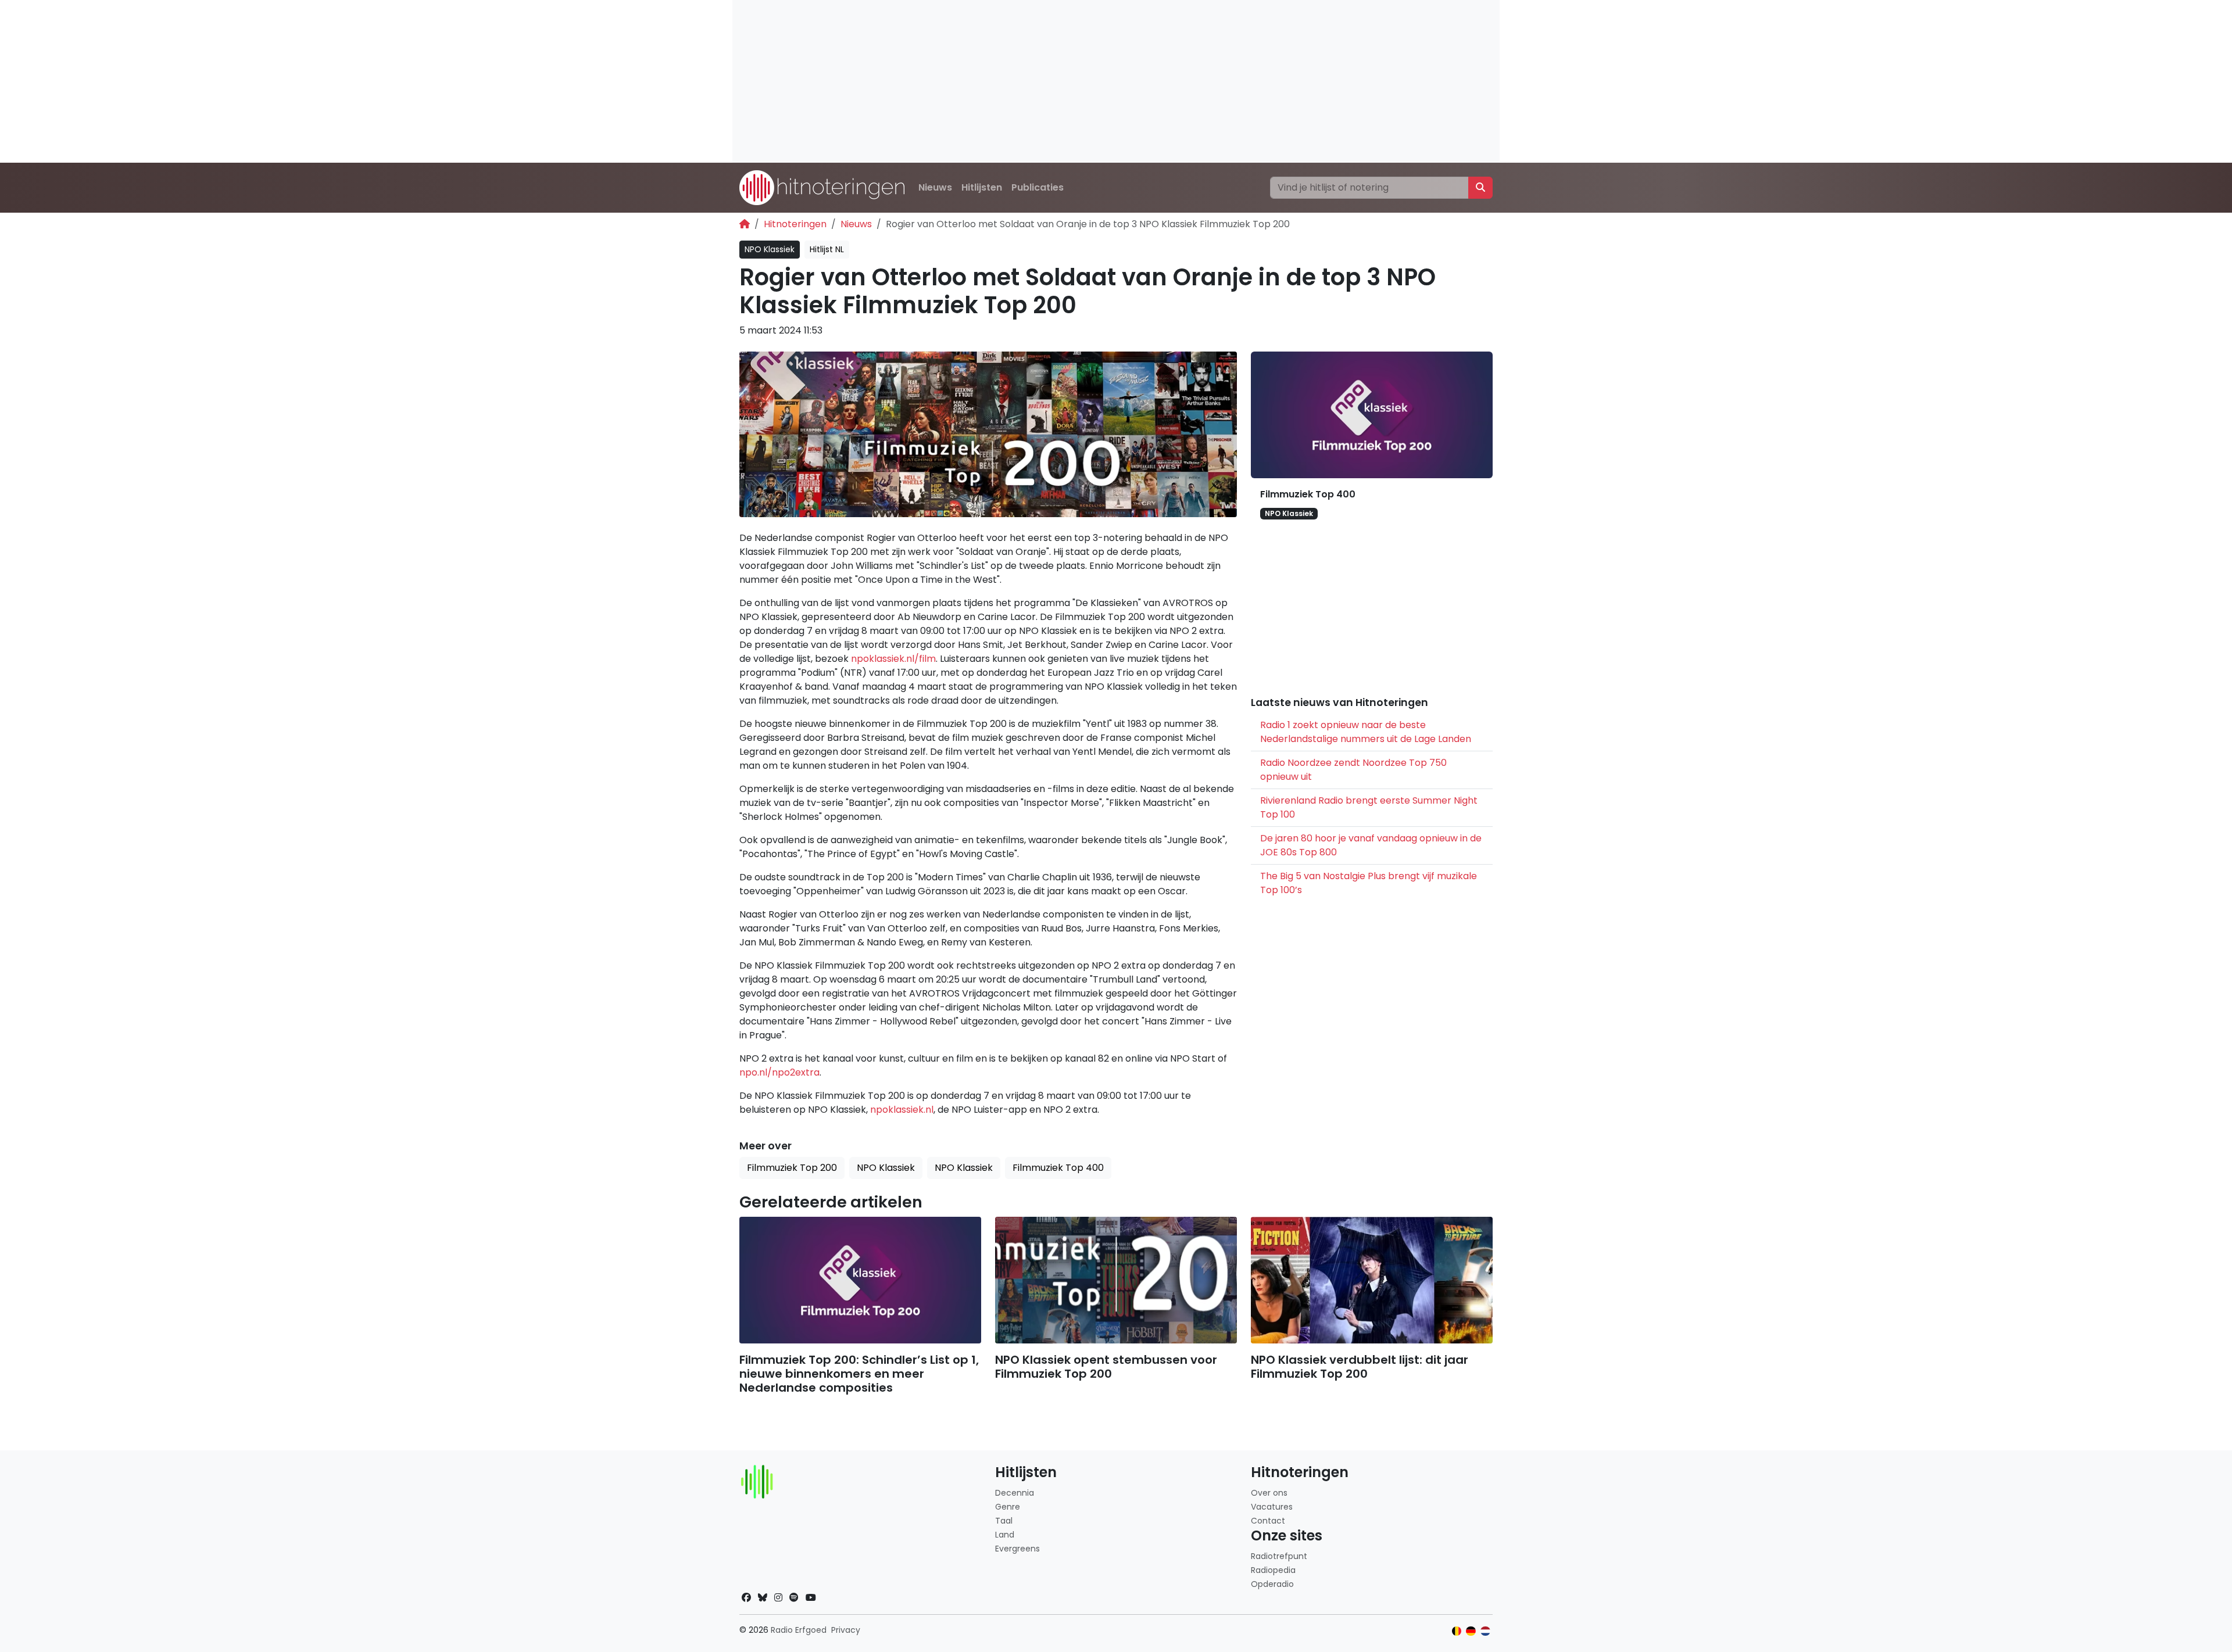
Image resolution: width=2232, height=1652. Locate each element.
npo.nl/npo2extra (779, 1072)
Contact (1268, 1521)
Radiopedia (1273, 1570)
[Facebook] (746, 1598)
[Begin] (745, 224)
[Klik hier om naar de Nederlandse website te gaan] (1485, 1631)
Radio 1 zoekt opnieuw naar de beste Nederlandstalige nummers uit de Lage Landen (1366, 732)
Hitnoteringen (795, 224)
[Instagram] (778, 1598)
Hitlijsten (982, 187)
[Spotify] (794, 1598)
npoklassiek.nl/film (893, 659)
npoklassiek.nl (902, 1110)
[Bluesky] (763, 1598)
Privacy (846, 1630)
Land (1005, 1535)
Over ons (1269, 1493)
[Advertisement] (1081, 81)
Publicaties (1038, 187)
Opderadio (1272, 1584)
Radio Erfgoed (799, 1630)
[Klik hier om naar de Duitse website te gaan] (1471, 1631)
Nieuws (935, 187)
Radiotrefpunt (1279, 1556)
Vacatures (1272, 1507)
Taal (1004, 1521)
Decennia (1015, 1493)
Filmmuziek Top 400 (1308, 494)
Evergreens (1017, 1549)
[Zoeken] (1480, 188)
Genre (1008, 1507)
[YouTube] (811, 1598)
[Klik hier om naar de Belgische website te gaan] (1457, 1631)
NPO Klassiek (770, 249)
